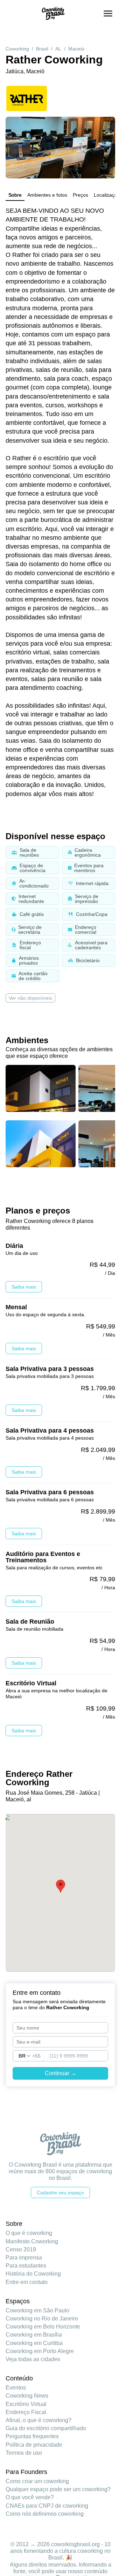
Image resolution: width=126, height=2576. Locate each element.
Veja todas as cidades (33, 2359)
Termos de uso (24, 2453)
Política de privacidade (34, 2445)
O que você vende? (30, 2497)
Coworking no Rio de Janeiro (42, 2319)
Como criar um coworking (37, 2481)
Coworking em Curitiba (34, 2343)
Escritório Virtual (26, 2404)
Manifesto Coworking (32, 2241)
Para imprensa (24, 2258)
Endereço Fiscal (26, 2412)
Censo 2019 (21, 2249)
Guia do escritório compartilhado (46, 2428)
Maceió (76, 49)
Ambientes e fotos (47, 195)
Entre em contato (27, 2282)
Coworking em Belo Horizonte (43, 2327)
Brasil (42, 49)
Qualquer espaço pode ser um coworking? (58, 2489)
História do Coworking (33, 2274)
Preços (80, 195)
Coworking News (27, 2396)
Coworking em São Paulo (37, 2310)
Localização (107, 195)
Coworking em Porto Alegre (40, 2351)
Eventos (16, 2388)
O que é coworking (29, 2233)
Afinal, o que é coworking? (38, 2420)
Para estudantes (26, 2266)
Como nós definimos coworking (45, 2514)
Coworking (17, 49)
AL (58, 49)
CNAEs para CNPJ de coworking (47, 2506)
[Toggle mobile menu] (108, 13)
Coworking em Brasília (34, 2335)
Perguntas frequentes (32, 2436)
